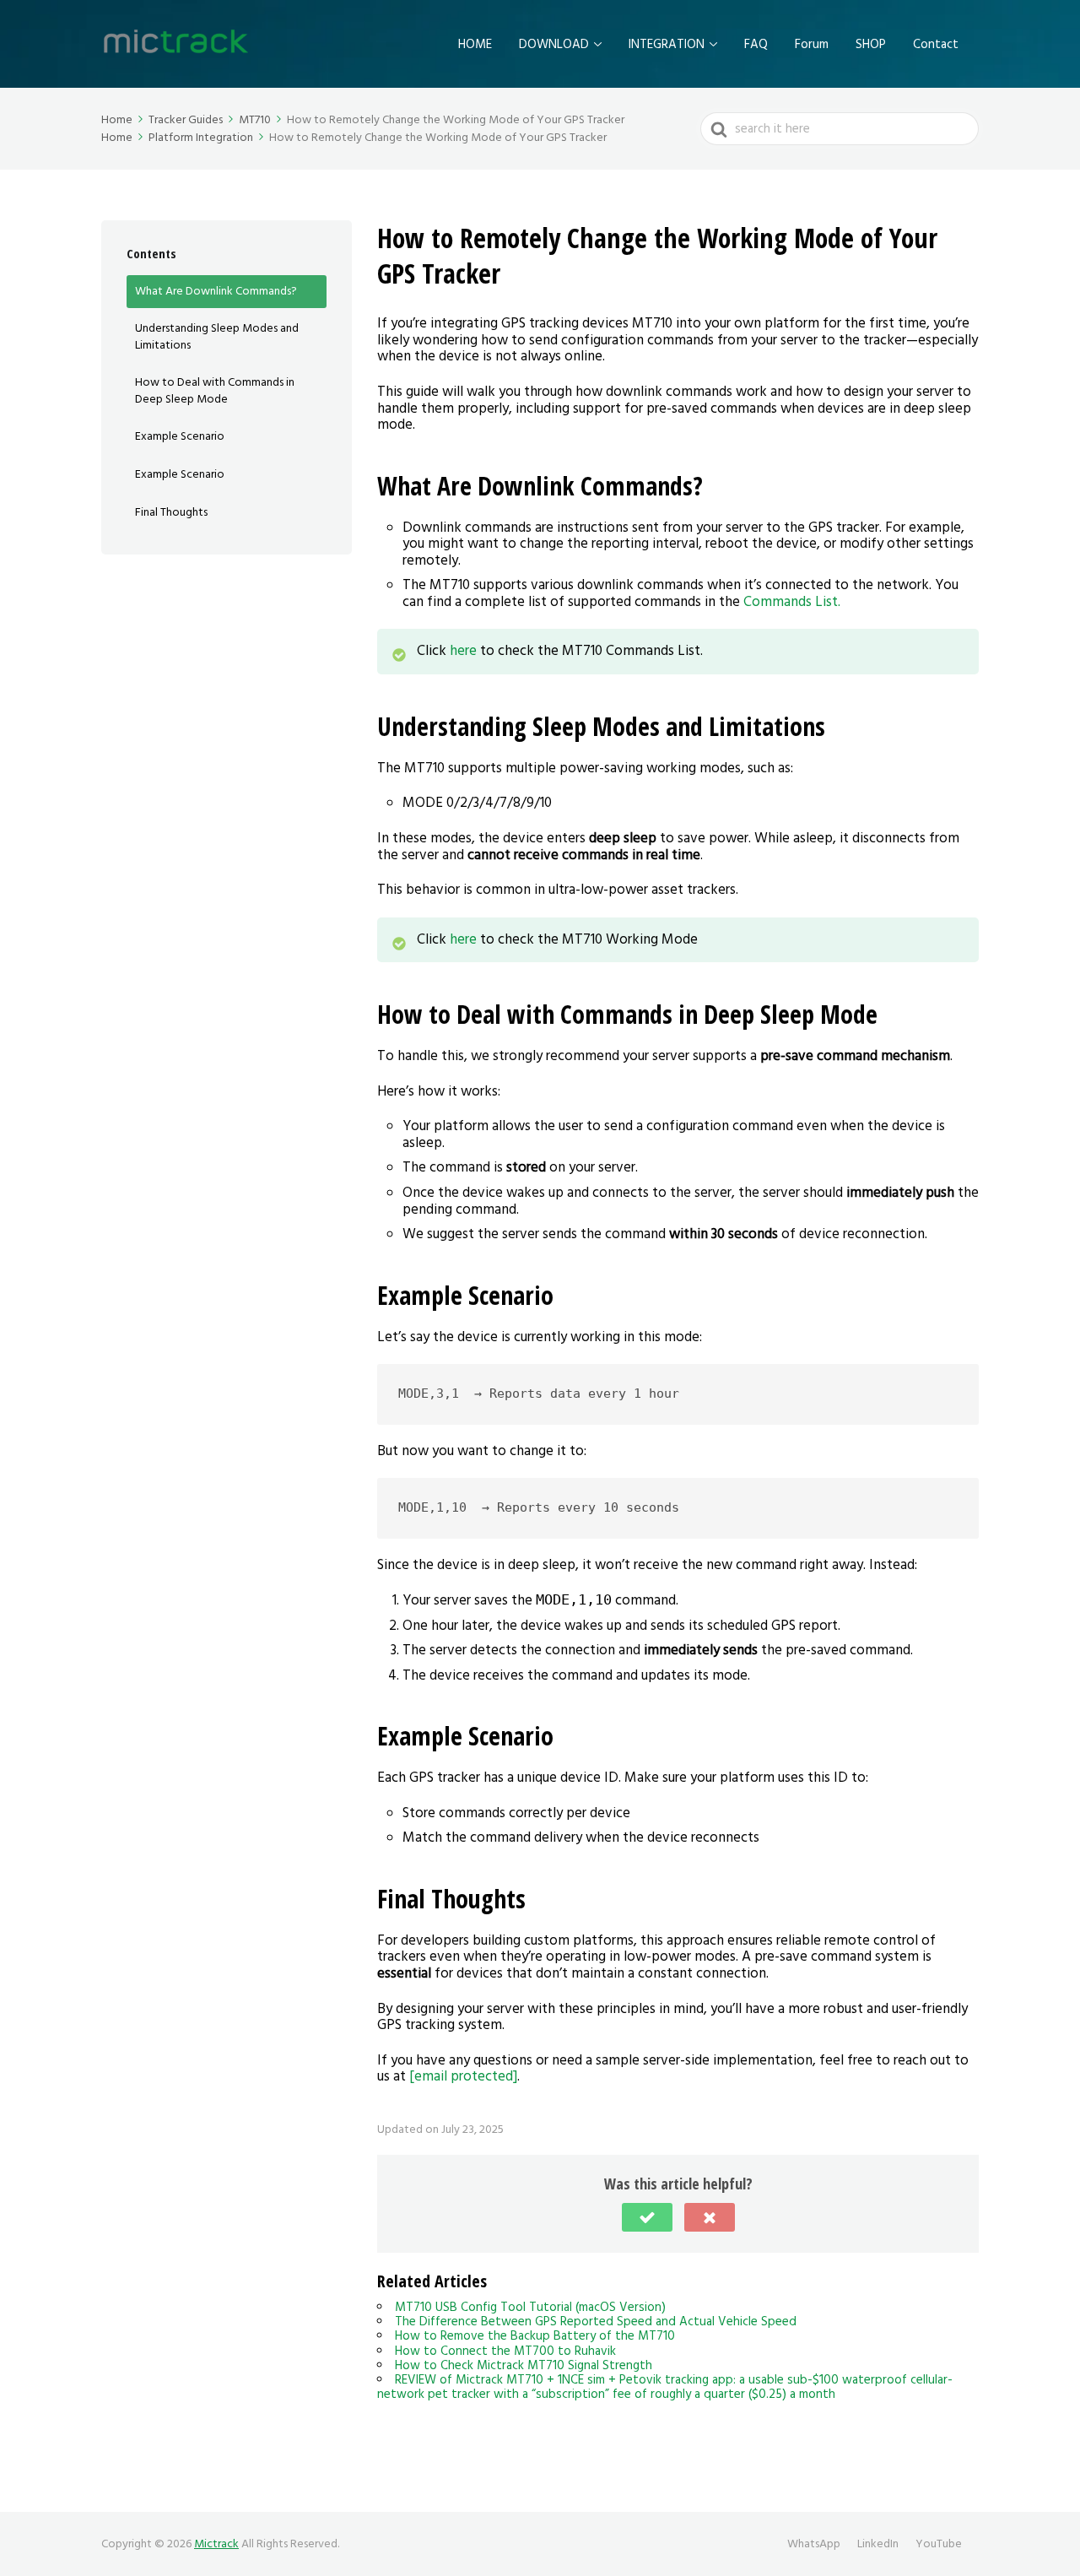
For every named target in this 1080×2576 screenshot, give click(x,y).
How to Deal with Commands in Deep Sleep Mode (215, 391)
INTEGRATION (667, 44)
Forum (812, 44)
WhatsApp (814, 2544)
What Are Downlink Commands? (216, 291)
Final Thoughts (171, 512)
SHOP (871, 44)
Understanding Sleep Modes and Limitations (217, 337)
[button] (647, 2217)
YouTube (939, 2544)
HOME (475, 44)
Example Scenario (180, 437)
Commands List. (792, 602)
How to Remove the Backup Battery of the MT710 (535, 2336)
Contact (936, 44)
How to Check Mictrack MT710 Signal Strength (524, 2365)
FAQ (756, 44)
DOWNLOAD (554, 44)
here (465, 651)
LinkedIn (878, 2544)
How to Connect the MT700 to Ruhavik (505, 2351)
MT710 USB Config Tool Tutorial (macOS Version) (530, 2307)
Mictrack (216, 2544)
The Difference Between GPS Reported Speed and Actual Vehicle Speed (596, 2322)
